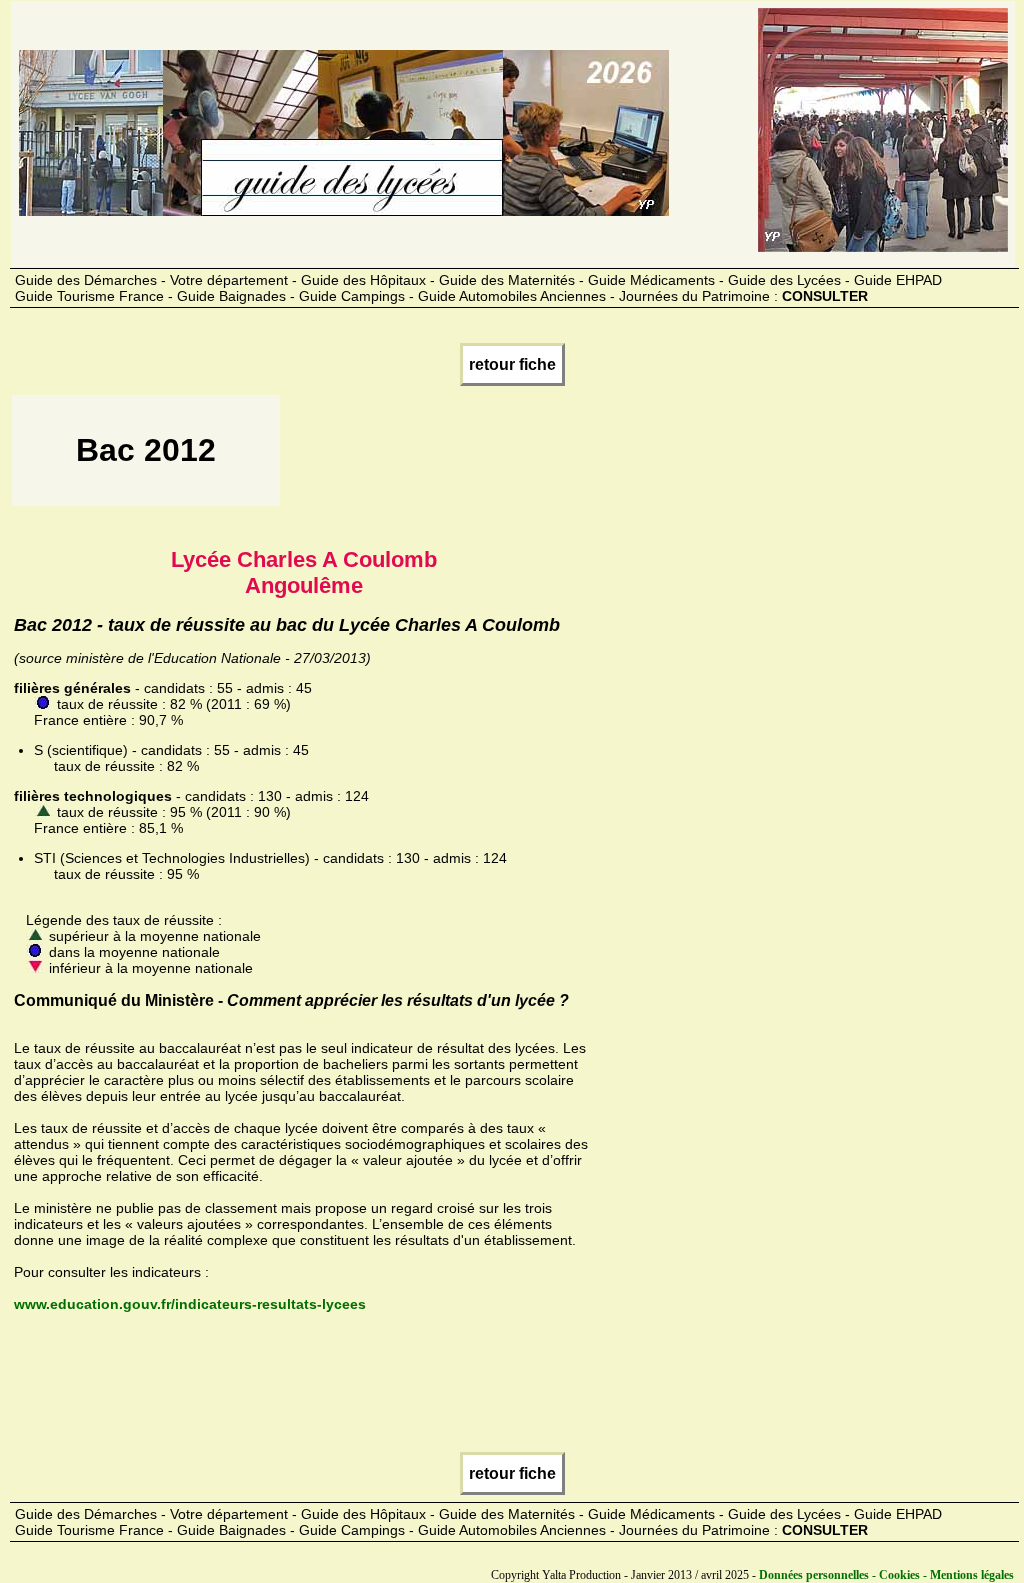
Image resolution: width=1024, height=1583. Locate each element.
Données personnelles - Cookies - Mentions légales (886, 1575)
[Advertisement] (647, 457)
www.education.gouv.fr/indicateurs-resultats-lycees (190, 1304)
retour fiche (512, 364)
